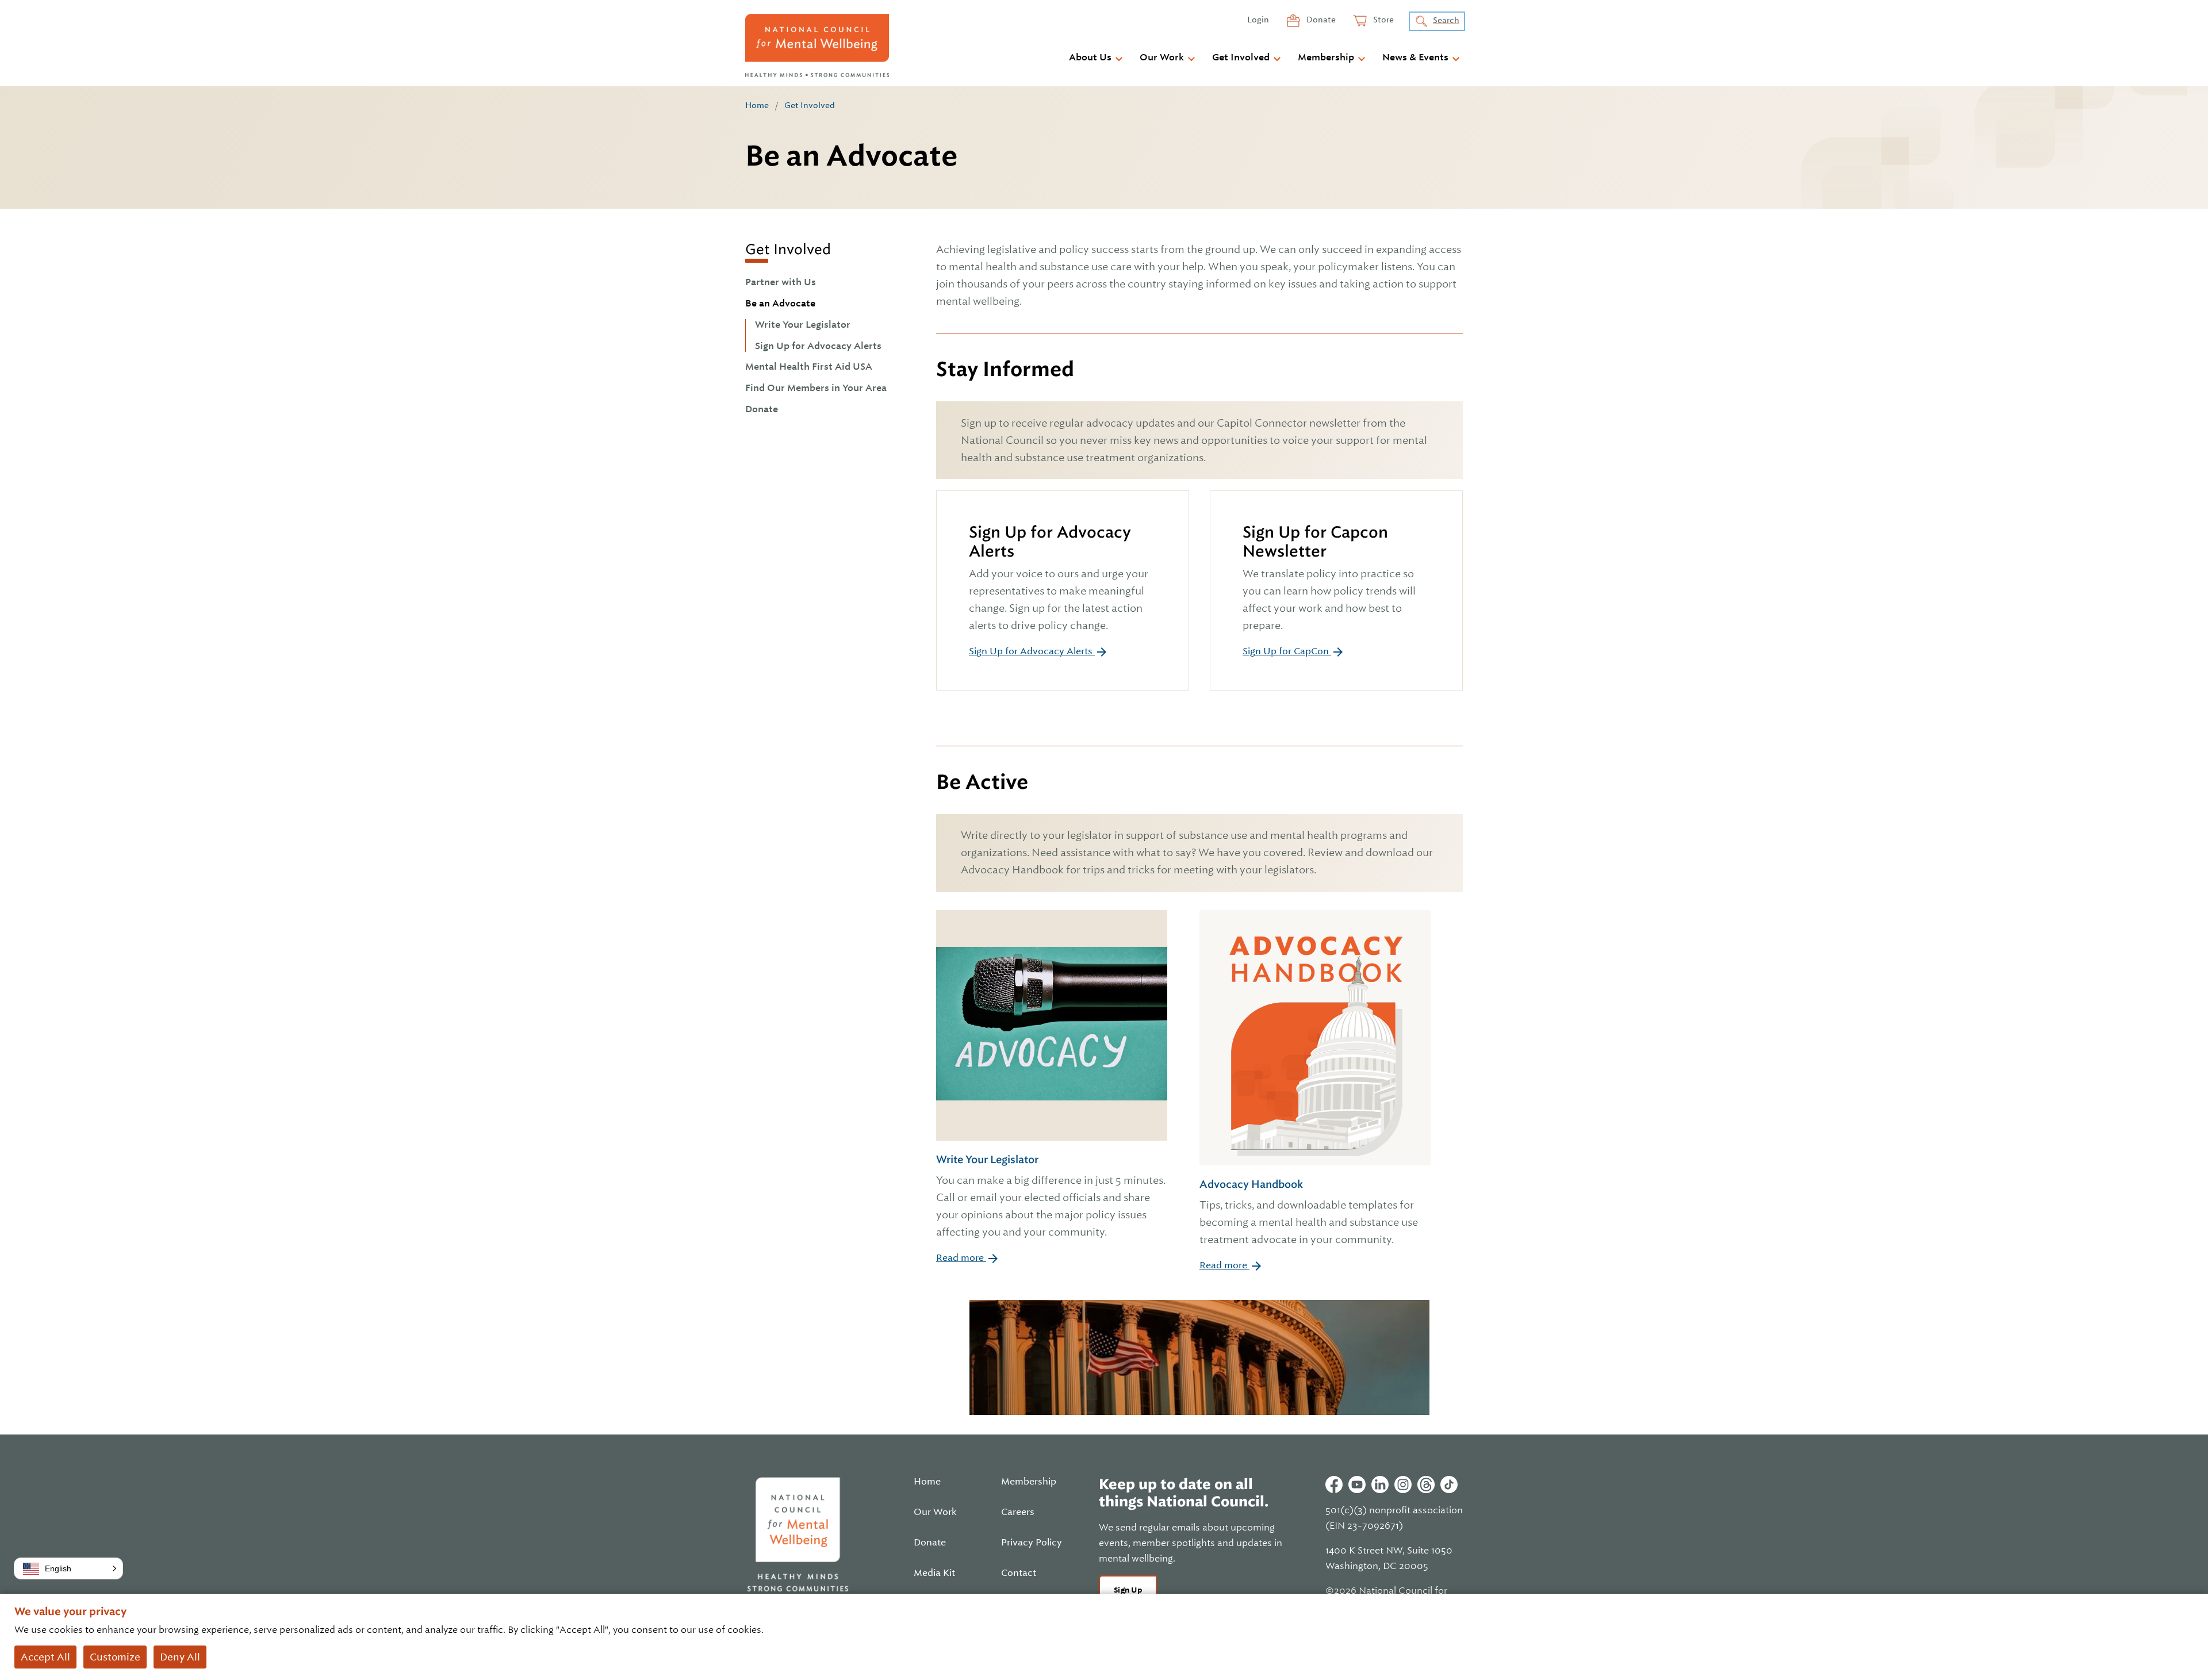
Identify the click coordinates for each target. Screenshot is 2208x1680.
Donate (1320, 20)
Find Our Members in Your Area (816, 388)
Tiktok (1449, 1485)
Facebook (1334, 1485)
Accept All (45, 1657)
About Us (1090, 57)
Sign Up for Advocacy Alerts (818, 346)
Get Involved (1241, 57)
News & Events (1415, 57)
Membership (1326, 57)
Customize (115, 1657)
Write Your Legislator (803, 325)
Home (757, 105)
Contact (1019, 1573)
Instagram (1403, 1485)
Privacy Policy (1032, 1543)
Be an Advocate (780, 304)
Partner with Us (781, 282)
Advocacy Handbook (1309, 1211)
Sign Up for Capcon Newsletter (1315, 541)
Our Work (1162, 57)
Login (1258, 20)
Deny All (180, 1657)
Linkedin (1380, 1485)
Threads (1426, 1485)
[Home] (817, 45)
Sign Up (1128, 1590)
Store (1383, 20)
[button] (68, 1568)
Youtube (1357, 1485)
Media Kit (934, 1573)
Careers (1018, 1512)
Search (1446, 20)
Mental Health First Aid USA (809, 367)
